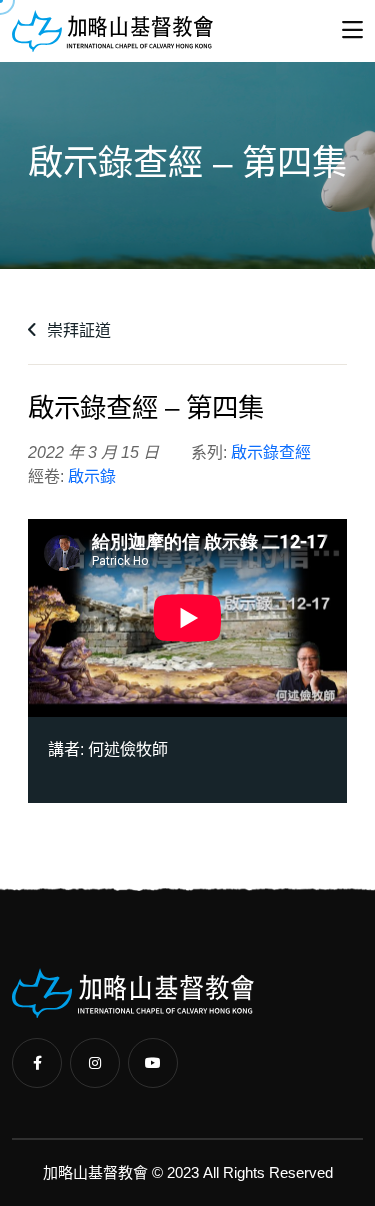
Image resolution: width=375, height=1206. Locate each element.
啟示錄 (92, 476)
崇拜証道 (77, 330)
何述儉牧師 (128, 749)
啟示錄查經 (271, 452)
